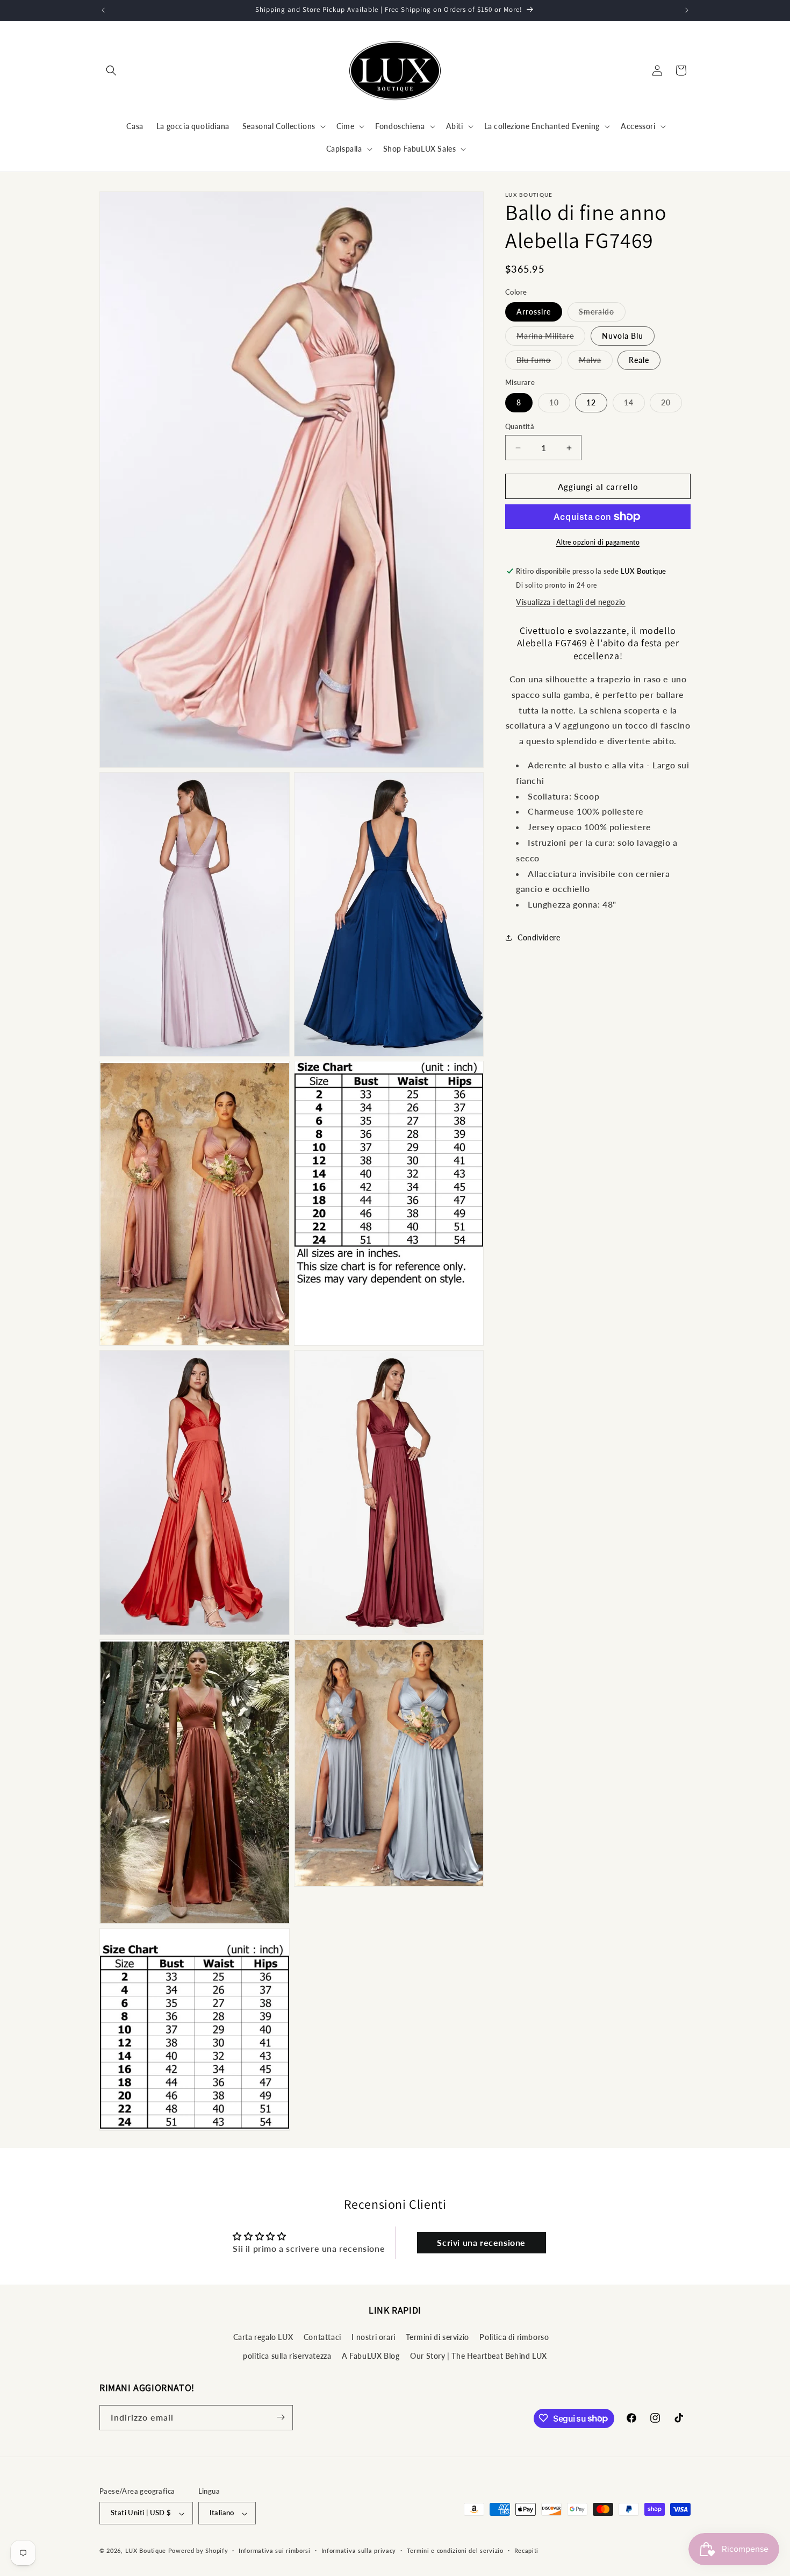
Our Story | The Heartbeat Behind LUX (479, 2356)
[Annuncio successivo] (687, 10)
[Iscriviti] (281, 2417)
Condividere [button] (539, 937)
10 (560, 405)
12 (591, 402)
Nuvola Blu (623, 336)
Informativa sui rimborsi (275, 2550)
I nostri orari (373, 2336)
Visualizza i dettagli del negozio (571, 602)
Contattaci (322, 2336)
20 (671, 405)
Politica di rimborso (514, 2336)
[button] (111, 70)
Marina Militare (551, 338)
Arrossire (534, 312)
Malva (596, 362)
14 (634, 405)
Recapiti (527, 2550)
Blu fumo (539, 362)
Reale (639, 360)
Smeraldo (602, 314)
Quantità (520, 426)
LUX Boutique (146, 2551)
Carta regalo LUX (263, 2336)
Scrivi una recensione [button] (481, 2242)
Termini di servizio (437, 2336)
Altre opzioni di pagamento (598, 542)
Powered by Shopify (198, 2551)
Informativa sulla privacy (359, 2550)
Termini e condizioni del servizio (455, 2550)
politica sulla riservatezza (287, 2356)
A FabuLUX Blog (371, 2356)
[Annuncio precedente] (103, 10)
